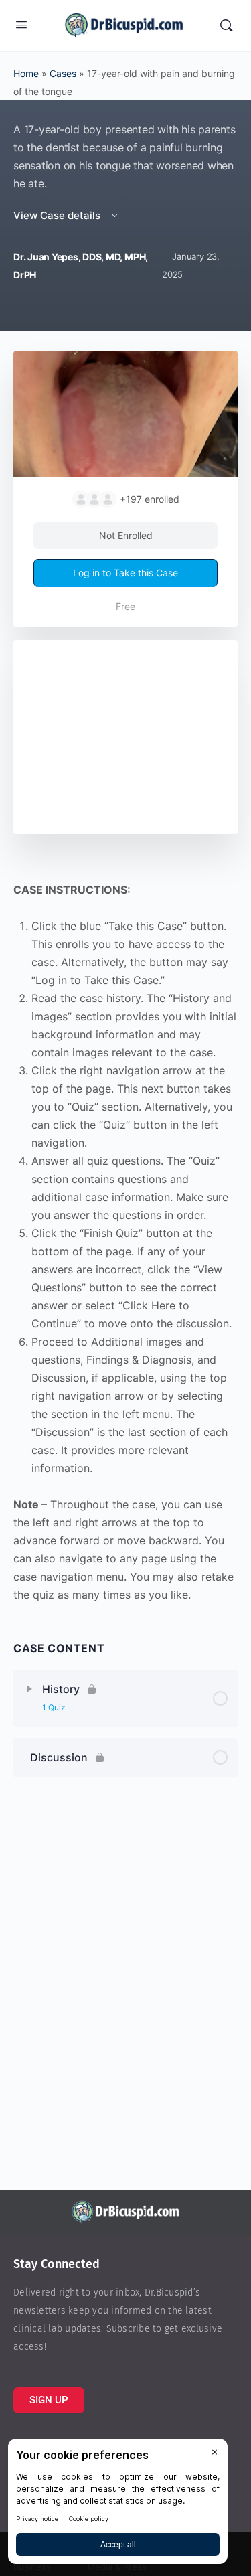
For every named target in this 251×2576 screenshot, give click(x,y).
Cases (63, 73)
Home (26, 73)
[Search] (226, 25)
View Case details (58, 215)
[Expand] (29, 1689)
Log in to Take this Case (125, 573)
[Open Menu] (21, 24)
